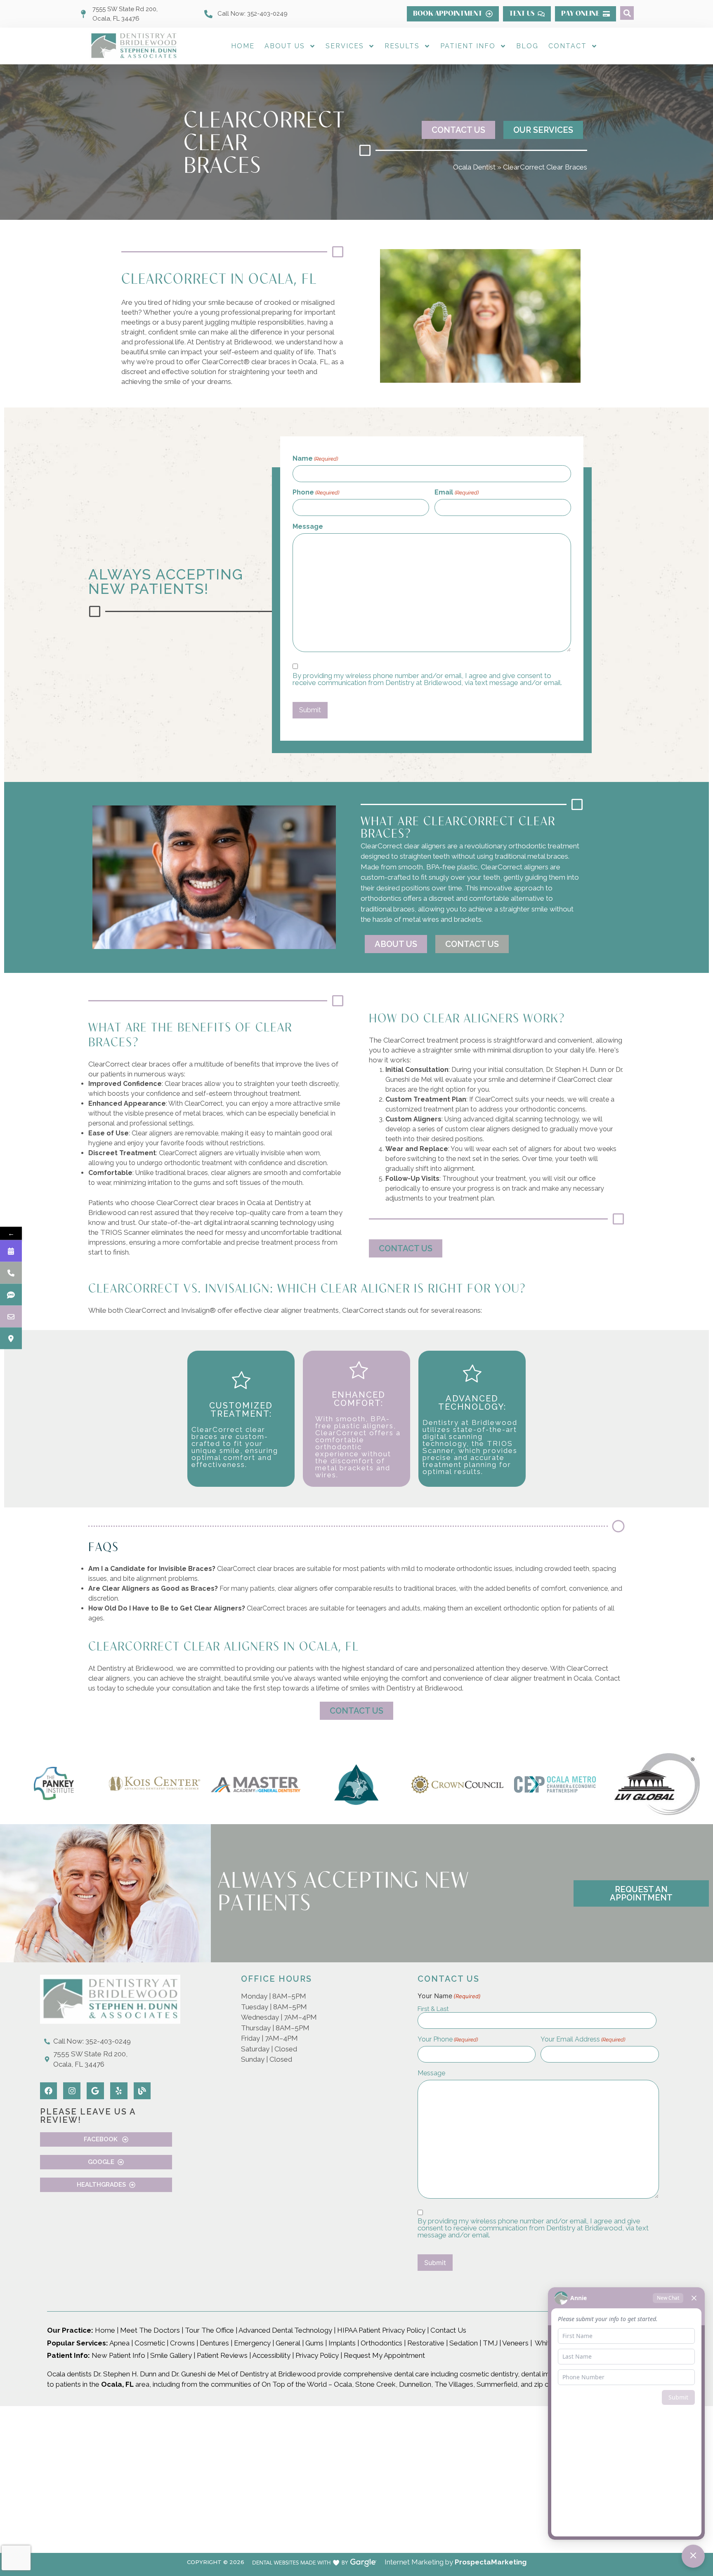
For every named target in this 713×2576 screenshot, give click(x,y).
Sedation (464, 2343)
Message (308, 527)
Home (243, 46)
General (288, 2343)
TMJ (490, 2343)
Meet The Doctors (150, 2330)
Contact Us (449, 2330)
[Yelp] (119, 2091)
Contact (568, 46)
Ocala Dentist (474, 167)
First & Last (433, 2009)
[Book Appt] (11, 1251)
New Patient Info (118, 2355)
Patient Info (468, 46)
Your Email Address (583, 2039)
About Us (285, 46)
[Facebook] (49, 2091)
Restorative (426, 2343)
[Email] (11, 1317)
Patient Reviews (222, 2355)
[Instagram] (72, 2091)
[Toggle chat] (693, 2556)
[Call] (11, 1273)
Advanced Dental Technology (285, 2330)
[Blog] (142, 2091)
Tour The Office (209, 2330)
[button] (627, 13)
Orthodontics (381, 2343)
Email (456, 492)
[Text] (11, 1295)
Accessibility (271, 2355)
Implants (342, 2343)
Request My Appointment (384, 2355)
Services (345, 46)
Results (402, 46)
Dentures (214, 2343)
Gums (314, 2343)
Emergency (252, 2343)
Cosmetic (150, 2343)
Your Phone (448, 2039)
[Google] (95, 2091)
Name (315, 459)
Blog (527, 46)
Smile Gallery (171, 2355)
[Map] (11, 1339)
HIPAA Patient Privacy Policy (381, 2330)
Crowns (182, 2343)
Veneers (515, 2343)
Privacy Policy (317, 2355)
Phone (316, 492)
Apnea (119, 2343)
